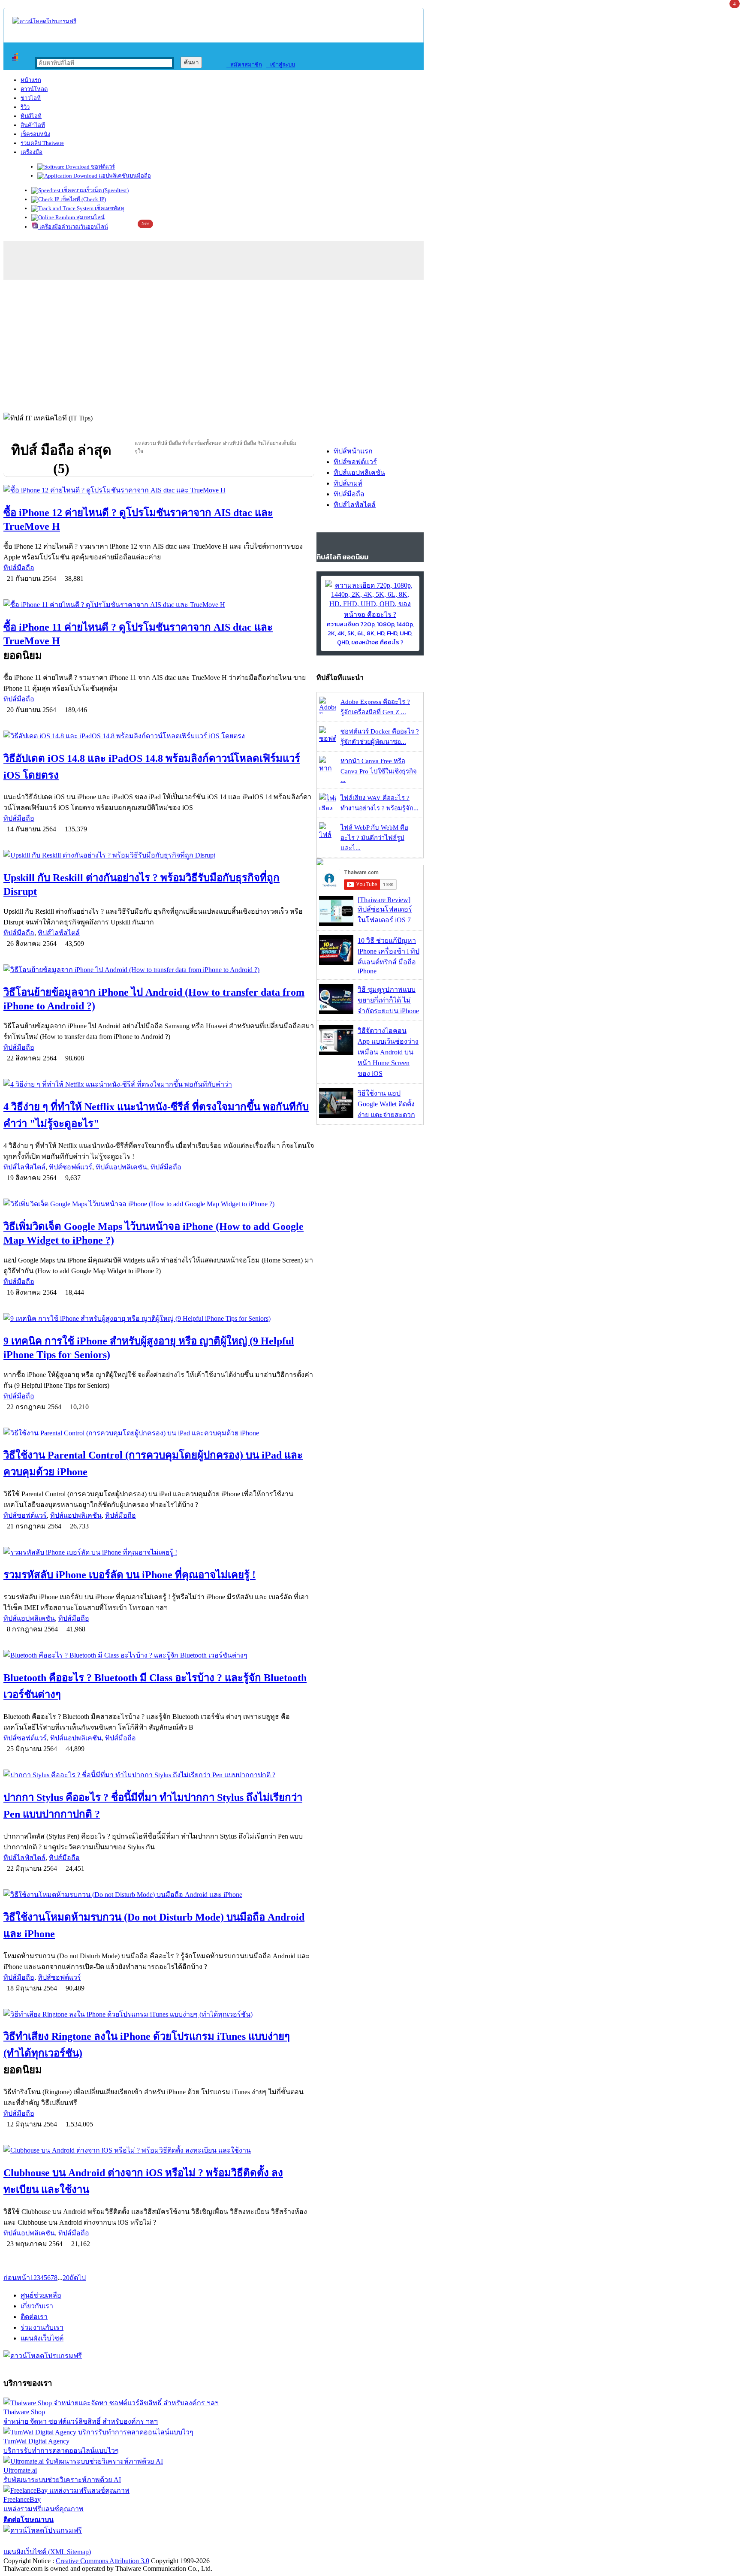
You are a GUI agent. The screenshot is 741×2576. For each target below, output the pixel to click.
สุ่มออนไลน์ (90, 217)
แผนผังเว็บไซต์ (42, 2338)
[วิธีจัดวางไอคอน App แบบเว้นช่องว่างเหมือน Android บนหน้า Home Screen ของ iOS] (336, 1053)
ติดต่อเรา (34, 2317)
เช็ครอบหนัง (35, 134)
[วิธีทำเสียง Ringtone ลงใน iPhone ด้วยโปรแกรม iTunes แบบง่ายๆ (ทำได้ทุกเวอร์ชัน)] (159, 2014)
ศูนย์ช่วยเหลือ (41, 2295)
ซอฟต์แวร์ (102, 167)
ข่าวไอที (31, 98)
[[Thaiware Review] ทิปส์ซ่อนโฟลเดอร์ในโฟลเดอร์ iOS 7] (336, 924)
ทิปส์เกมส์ (348, 483)
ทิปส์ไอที (31, 116)
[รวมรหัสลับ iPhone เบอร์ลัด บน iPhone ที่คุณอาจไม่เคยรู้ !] (159, 1552)
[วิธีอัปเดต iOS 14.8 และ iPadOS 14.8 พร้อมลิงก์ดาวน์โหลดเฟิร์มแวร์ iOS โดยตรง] (159, 736)
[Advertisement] (370, 344)
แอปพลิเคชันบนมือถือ (124, 176)
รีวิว (25, 107)
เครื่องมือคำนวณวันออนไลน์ (73, 227)
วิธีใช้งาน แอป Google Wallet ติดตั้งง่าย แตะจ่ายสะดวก (386, 1104)
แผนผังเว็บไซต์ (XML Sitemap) (47, 2552)
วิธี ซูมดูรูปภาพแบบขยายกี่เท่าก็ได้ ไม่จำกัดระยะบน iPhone (388, 1000)
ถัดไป (78, 2278)
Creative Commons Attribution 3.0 (102, 2561)
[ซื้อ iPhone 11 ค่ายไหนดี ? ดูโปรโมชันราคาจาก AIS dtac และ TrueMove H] (159, 605)
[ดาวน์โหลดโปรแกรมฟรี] (44, 21)
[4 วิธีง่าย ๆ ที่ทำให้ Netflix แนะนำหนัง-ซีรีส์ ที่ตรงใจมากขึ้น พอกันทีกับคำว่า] (159, 1084)
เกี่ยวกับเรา (37, 2306)
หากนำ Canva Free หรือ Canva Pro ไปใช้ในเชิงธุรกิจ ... (379, 770)
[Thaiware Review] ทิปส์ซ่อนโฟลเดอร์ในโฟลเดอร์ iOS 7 (385, 910)
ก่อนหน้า (17, 2278)
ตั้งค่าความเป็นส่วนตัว (36, 2541)
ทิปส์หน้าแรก (353, 451)
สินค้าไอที (33, 125)
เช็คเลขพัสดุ (109, 208)
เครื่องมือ (32, 152)
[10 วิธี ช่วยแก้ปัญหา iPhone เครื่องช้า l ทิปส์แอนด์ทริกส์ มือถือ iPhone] (336, 963)
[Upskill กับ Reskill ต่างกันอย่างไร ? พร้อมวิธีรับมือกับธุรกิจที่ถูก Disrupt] (159, 855)
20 (66, 2278)
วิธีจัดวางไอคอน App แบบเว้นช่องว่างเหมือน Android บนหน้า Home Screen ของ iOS (388, 1052)
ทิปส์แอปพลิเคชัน (121, 1167)
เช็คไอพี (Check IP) (83, 199)
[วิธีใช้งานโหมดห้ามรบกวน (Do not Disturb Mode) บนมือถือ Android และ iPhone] (159, 1895)
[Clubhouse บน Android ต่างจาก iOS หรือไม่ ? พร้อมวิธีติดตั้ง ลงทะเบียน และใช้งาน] (159, 2150)
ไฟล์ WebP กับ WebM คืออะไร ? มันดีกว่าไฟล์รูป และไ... (374, 838)
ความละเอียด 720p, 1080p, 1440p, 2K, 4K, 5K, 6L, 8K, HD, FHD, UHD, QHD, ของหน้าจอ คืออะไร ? (370, 633)
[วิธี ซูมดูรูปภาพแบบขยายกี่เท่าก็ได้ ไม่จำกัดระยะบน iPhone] (336, 1012)
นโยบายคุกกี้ (177, 2541)
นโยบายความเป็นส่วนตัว (114, 2541)
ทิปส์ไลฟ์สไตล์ (59, 933)
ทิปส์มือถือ (19, 568)
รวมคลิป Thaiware (42, 143)
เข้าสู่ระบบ (281, 65)
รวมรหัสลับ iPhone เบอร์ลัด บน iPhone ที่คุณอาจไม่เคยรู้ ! (130, 1575)
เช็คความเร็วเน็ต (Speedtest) (95, 190)
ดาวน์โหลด (34, 89)
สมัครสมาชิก (244, 65)
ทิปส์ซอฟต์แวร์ (71, 1167)
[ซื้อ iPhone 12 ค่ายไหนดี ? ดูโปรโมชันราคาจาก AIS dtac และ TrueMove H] (159, 490)
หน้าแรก (31, 80)
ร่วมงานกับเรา (42, 2327)
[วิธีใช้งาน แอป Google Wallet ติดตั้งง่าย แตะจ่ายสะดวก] (336, 1116)
